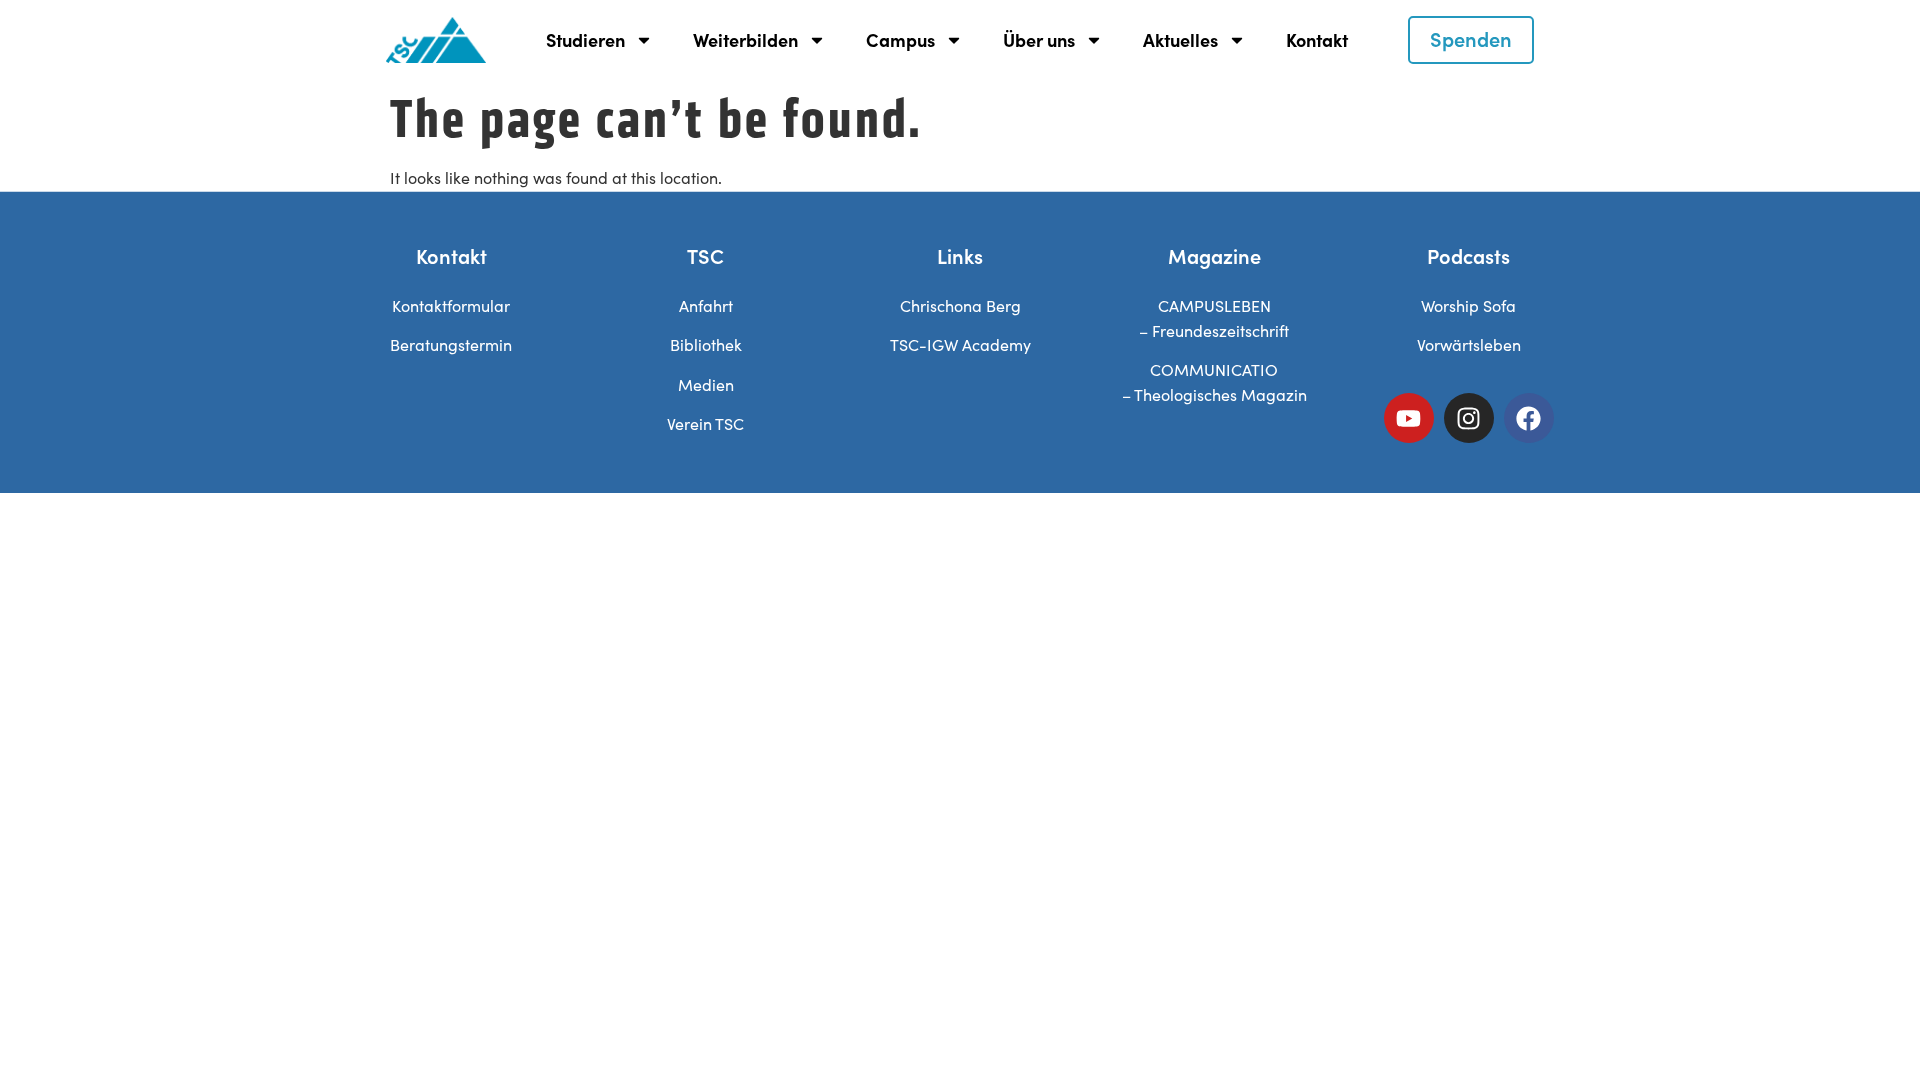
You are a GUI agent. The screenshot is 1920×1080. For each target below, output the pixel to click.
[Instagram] (1469, 418)
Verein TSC (705, 423)
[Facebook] (1529, 418)
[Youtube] (1409, 418)
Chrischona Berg (960, 305)
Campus (900, 39)
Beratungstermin (451, 344)
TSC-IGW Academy (960, 344)
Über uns (1039, 39)
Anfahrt (706, 305)
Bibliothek (706, 344)
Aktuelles (1180, 39)
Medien (706, 384)
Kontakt (1317, 39)
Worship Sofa (1468, 305)
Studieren (585, 39)
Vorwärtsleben (1469, 344)
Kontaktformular (451, 305)
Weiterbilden (745, 39)
